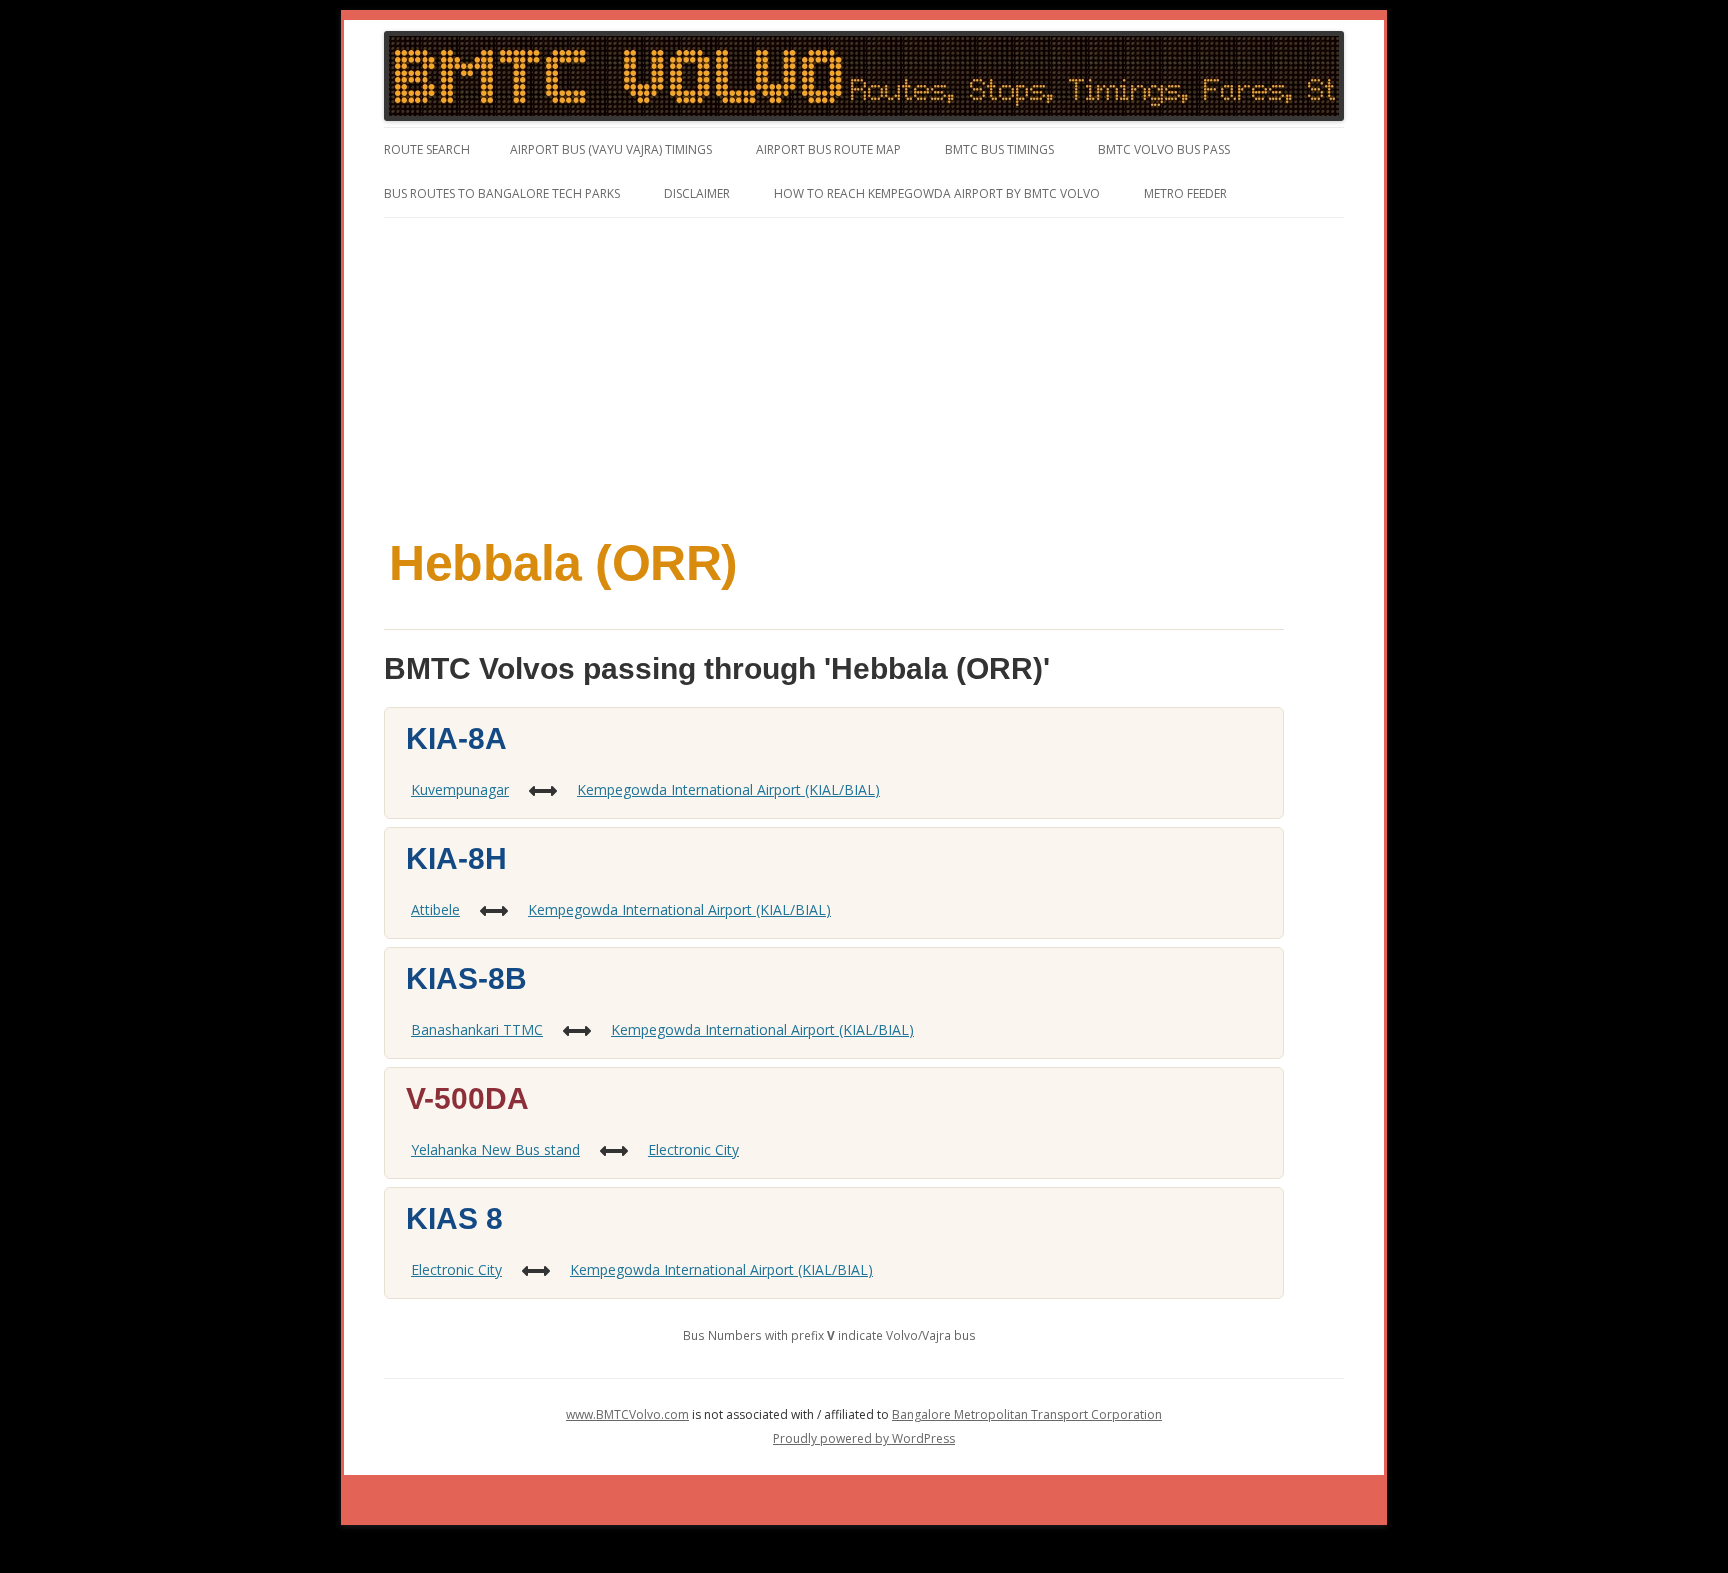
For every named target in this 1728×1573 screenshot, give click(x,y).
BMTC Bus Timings (999, 149)
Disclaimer (697, 193)
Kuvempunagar (460, 789)
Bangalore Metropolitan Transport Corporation (1027, 1414)
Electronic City (693, 1149)
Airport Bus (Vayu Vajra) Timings (611, 149)
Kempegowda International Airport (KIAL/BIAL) (728, 789)
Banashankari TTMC (477, 1029)
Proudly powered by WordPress (864, 1438)
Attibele (435, 909)
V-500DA (467, 1098)
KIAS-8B (466, 978)
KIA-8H (456, 858)
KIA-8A (456, 738)
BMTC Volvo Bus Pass (1164, 149)
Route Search (427, 149)
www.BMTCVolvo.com (627, 1414)
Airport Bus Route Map (828, 149)
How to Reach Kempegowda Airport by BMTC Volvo (937, 193)
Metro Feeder (1185, 193)
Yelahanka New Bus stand (495, 1149)
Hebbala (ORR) (563, 563)
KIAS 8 (454, 1218)
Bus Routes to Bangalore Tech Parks (502, 193)
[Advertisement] (864, 368)
